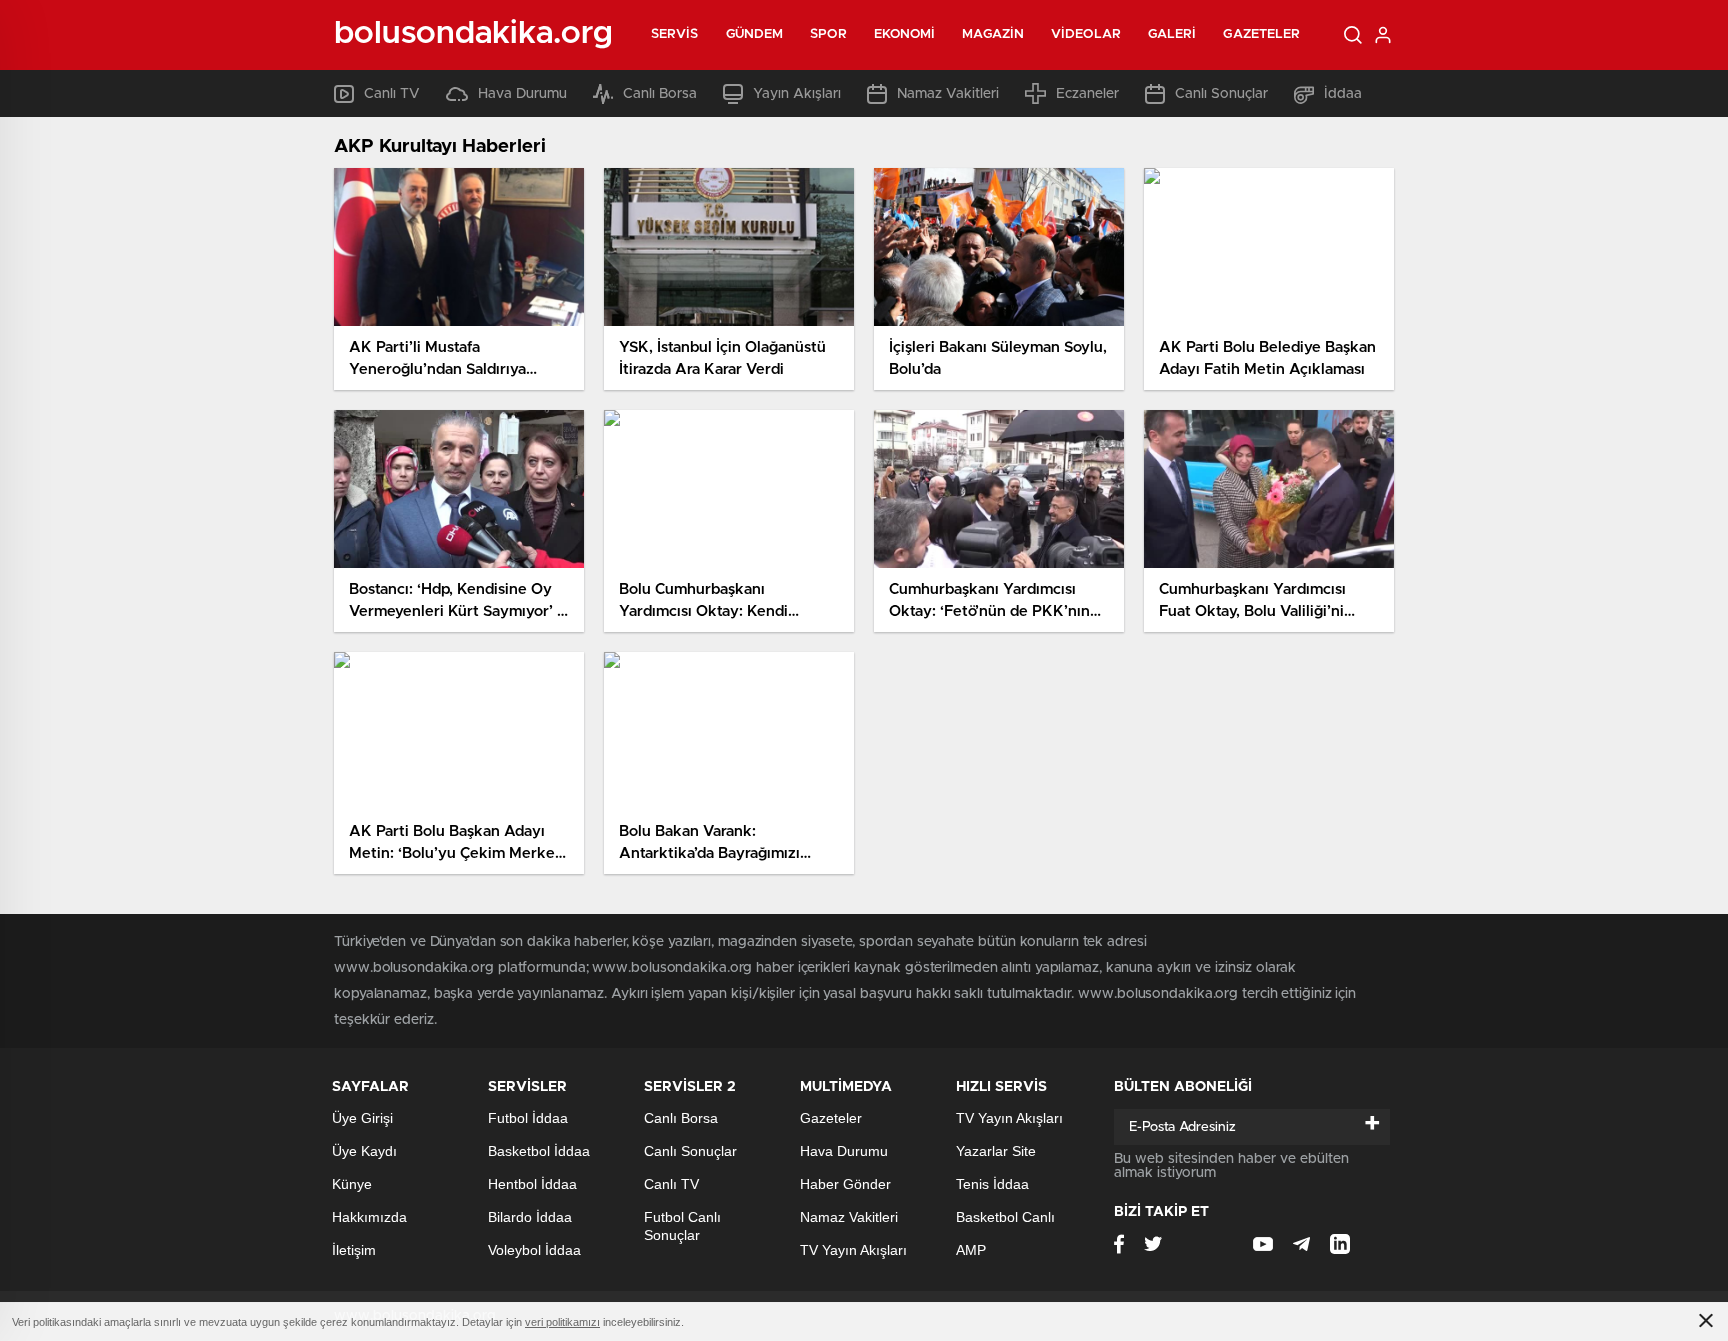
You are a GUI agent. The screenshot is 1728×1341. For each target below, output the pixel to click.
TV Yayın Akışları (853, 1250)
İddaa (1343, 94)
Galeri (1172, 34)
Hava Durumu (522, 94)
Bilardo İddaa (530, 1217)
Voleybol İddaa (534, 1250)
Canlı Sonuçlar (1221, 94)
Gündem (755, 34)
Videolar (1086, 34)
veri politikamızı (562, 1322)
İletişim (354, 1250)
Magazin (993, 34)
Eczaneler (1087, 94)
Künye (352, 1184)
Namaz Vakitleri (948, 94)
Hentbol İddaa (532, 1184)
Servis (675, 34)
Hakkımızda (369, 1217)
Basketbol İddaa (539, 1151)
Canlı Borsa (660, 94)
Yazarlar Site (996, 1151)
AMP (971, 1250)
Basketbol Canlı (1005, 1217)
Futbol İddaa (528, 1118)
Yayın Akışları (797, 94)
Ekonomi (905, 34)
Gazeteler (1261, 34)
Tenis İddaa (992, 1184)
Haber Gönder (845, 1184)
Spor (828, 34)
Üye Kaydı (364, 1151)
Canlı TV (392, 94)
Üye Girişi (362, 1118)
